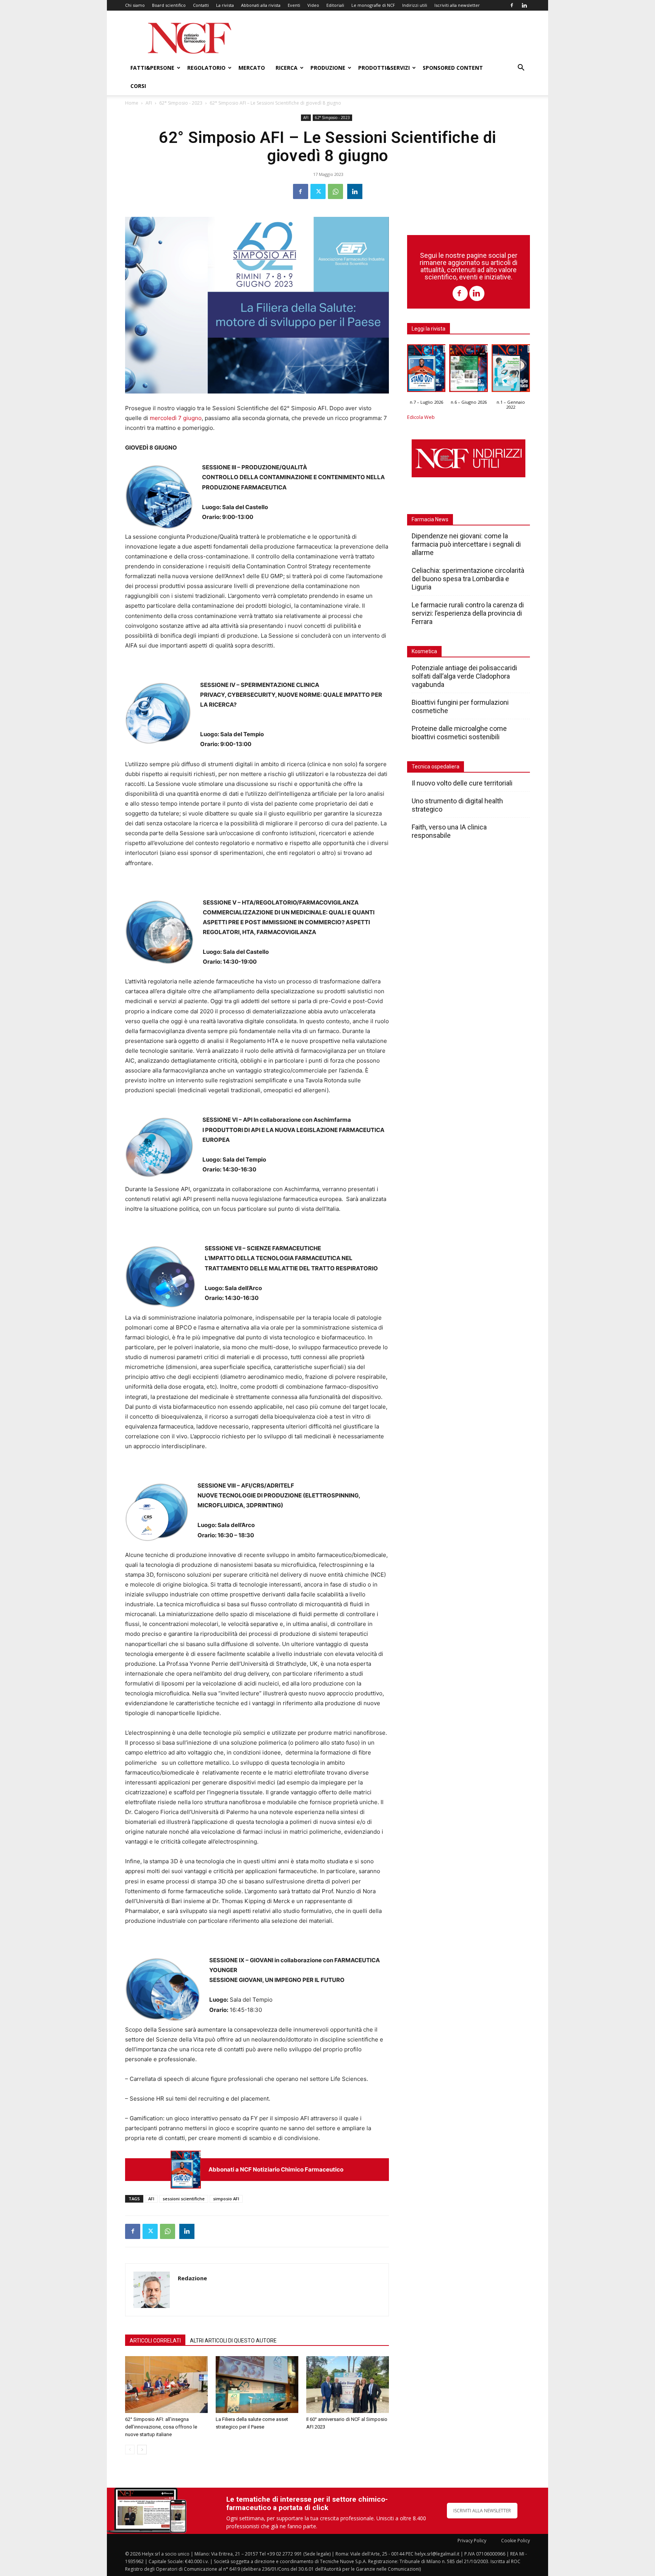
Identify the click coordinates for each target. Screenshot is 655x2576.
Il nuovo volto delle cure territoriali (463, 783)
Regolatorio (206, 68)
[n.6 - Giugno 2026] (468, 370)
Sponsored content (453, 68)
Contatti (201, 5)
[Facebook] (512, 5)
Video (313, 5)
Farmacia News (430, 519)
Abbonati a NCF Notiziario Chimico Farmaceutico (276, 2169)
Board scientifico (169, 5)
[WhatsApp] (335, 191)
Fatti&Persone (152, 68)
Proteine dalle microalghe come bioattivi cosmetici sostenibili (459, 733)
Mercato (252, 68)
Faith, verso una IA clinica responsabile (449, 831)
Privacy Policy (472, 2541)
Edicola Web (421, 417)
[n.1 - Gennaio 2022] (511, 370)
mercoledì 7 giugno (176, 418)
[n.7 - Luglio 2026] (186, 2169)
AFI (149, 103)
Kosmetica (424, 651)
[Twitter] (318, 191)
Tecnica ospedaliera (436, 767)
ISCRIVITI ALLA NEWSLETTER (482, 2511)
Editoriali (335, 5)
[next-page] (142, 2450)
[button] (521, 68)
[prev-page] (130, 2450)
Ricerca (287, 68)
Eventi (294, 5)
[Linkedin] (524, 5)
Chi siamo (135, 5)
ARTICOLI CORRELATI (155, 2341)
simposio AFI (226, 2199)
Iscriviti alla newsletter (457, 5)
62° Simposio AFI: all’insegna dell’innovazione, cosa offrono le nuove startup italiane (161, 2427)
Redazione (192, 2278)
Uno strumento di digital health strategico (457, 805)
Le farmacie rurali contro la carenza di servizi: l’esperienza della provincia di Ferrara (468, 613)
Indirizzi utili (415, 5)
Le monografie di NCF (373, 5)
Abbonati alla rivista (261, 5)
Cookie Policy (516, 2541)
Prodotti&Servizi (384, 68)
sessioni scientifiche (184, 2199)
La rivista (225, 5)
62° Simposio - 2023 (181, 103)
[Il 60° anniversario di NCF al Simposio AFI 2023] (348, 2385)
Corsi (138, 86)
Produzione (328, 68)
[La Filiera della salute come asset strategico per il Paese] (257, 2385)
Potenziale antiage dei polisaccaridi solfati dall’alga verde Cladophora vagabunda (464, 676)
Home (132, 103)
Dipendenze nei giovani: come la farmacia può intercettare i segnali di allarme (466, 544)
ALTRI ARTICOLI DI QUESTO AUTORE (233, 2341)
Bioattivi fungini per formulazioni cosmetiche (460, 706)
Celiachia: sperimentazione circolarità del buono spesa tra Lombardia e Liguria (468, 579)
